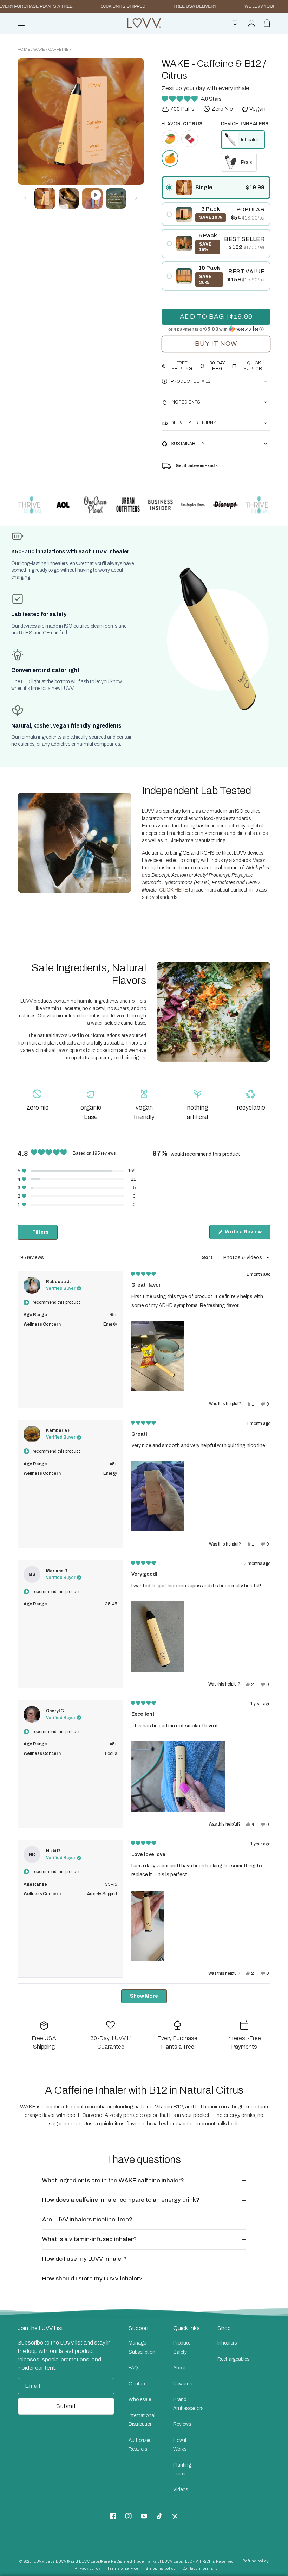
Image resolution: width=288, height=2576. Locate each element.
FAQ (133, 2368)
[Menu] (21, 23)
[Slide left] (25, 121)
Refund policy (256, 2561)
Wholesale (140, 2400)
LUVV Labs (44, 2561)
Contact (137, 2384)
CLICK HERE (174, 890)
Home (24, 49)
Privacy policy (87, 2568)
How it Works (180, 2445)
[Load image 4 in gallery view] (116, 198)
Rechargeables (233, 2359)
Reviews (182, 2424)
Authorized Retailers (140, 2445)
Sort (208, 1258)
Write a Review (247, 1234)
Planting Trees (182, 2469)
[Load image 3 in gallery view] (69, 198)
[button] (236, 23)
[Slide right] (137, 121)
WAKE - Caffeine (51, 49)
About (179, 2368)
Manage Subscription (142, 2347)
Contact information (202, 2568)
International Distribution (142, 2420)
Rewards (183, 2384)
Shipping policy (161, 2568)
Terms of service (123, 2568)
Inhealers (227, 2343)
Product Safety (182, 2347)
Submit (66, 2406)
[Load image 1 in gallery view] (45, 198)
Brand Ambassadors (188, 2404)
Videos (181, 2490)
